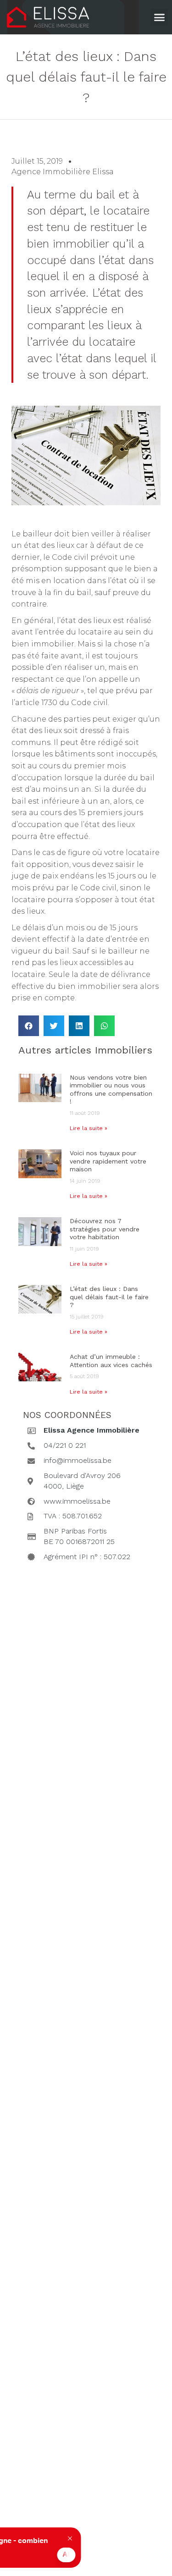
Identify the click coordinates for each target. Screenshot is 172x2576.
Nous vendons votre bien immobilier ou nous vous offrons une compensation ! (111, 1089)
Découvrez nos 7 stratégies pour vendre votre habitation (105, 1229)
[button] (160, 17)
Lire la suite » (89, 1128)
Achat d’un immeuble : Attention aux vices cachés (111, 1361)
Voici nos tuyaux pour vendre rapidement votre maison (108, 1161)
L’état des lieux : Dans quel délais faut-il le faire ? (109, 1297)
